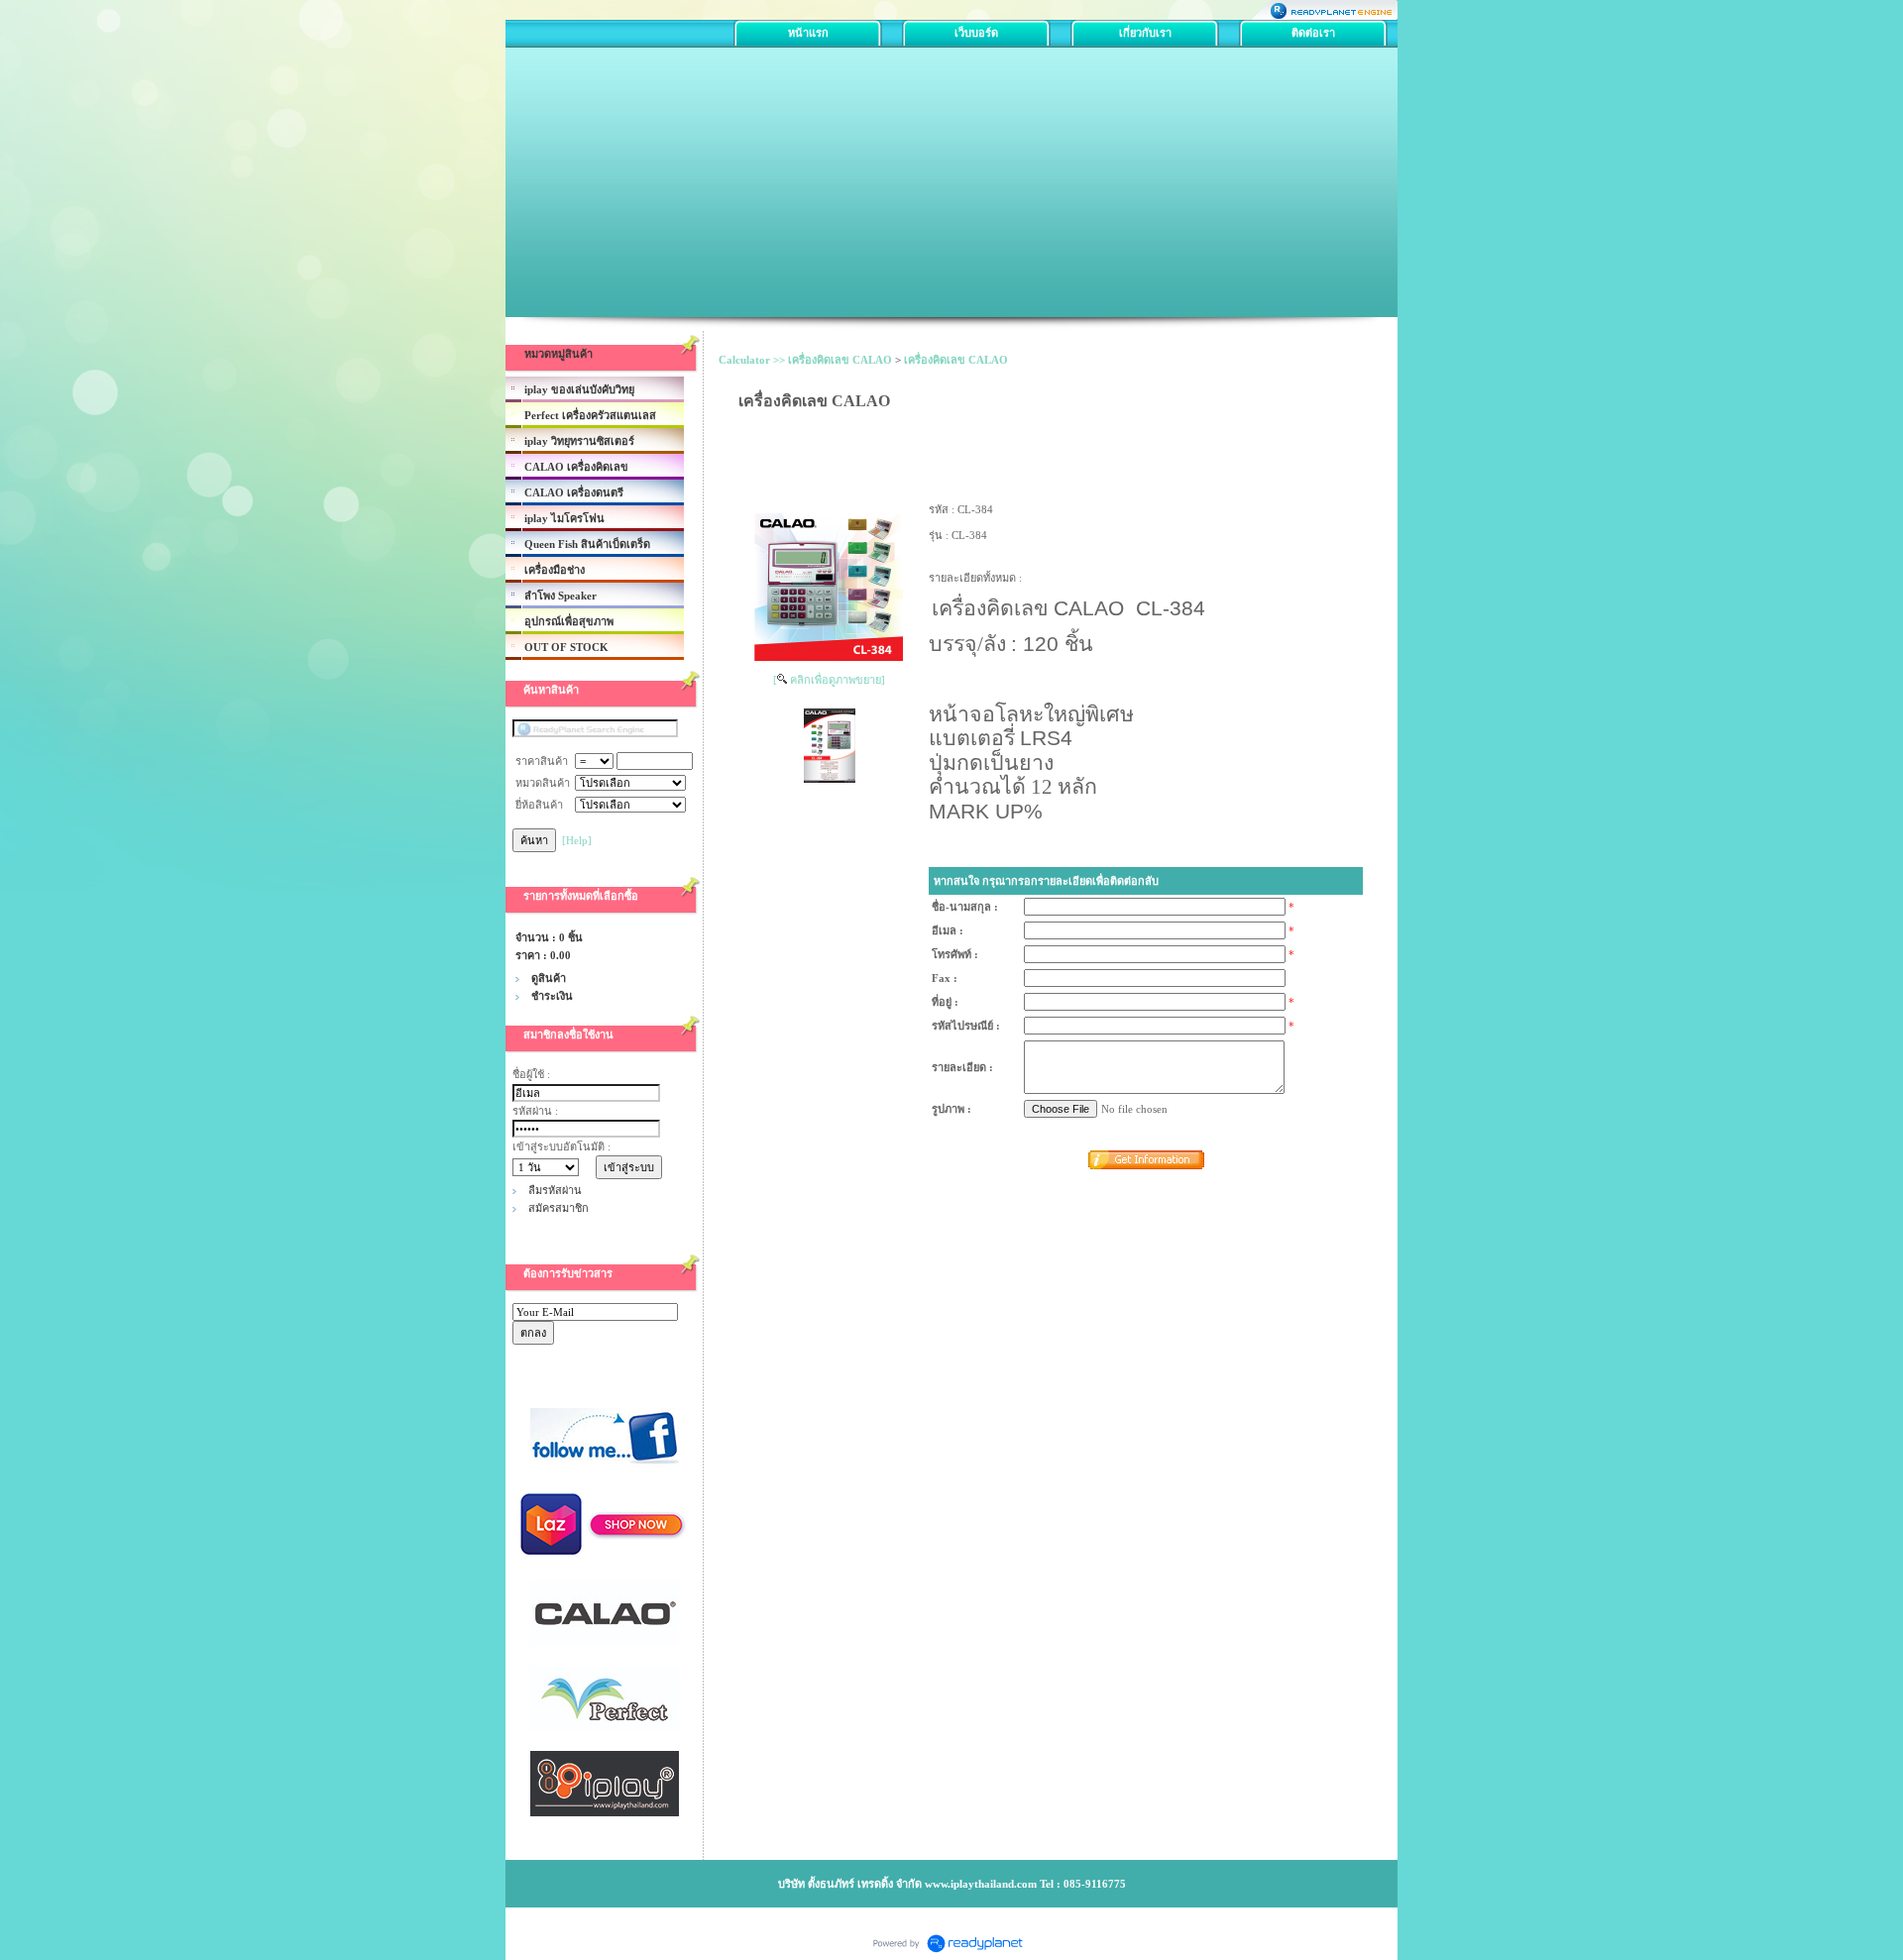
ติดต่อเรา (1313, 33)
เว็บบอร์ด (976, 33)
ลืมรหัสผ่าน (555, 1190)
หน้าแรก (808, 33)
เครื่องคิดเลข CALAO (956, 360)
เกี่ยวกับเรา (1145, 33)
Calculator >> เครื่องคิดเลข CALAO (805, 360)
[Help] (577, 840)
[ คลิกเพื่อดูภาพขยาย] (829, 680)
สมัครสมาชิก (559, 1208)
